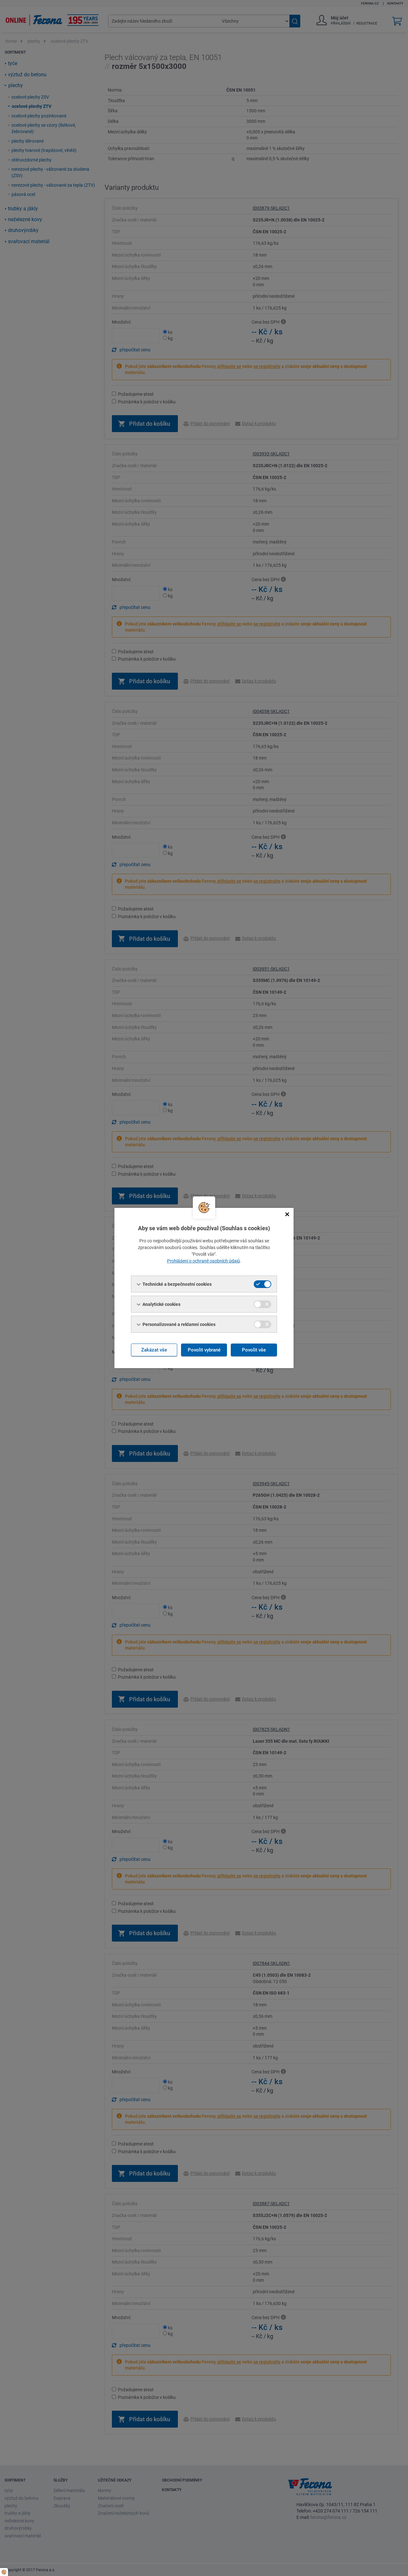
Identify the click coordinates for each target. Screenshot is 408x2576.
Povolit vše (254, 1350)
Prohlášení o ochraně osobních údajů (204, 1261)
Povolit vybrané (204, 1350)
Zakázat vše (154, 1350)
